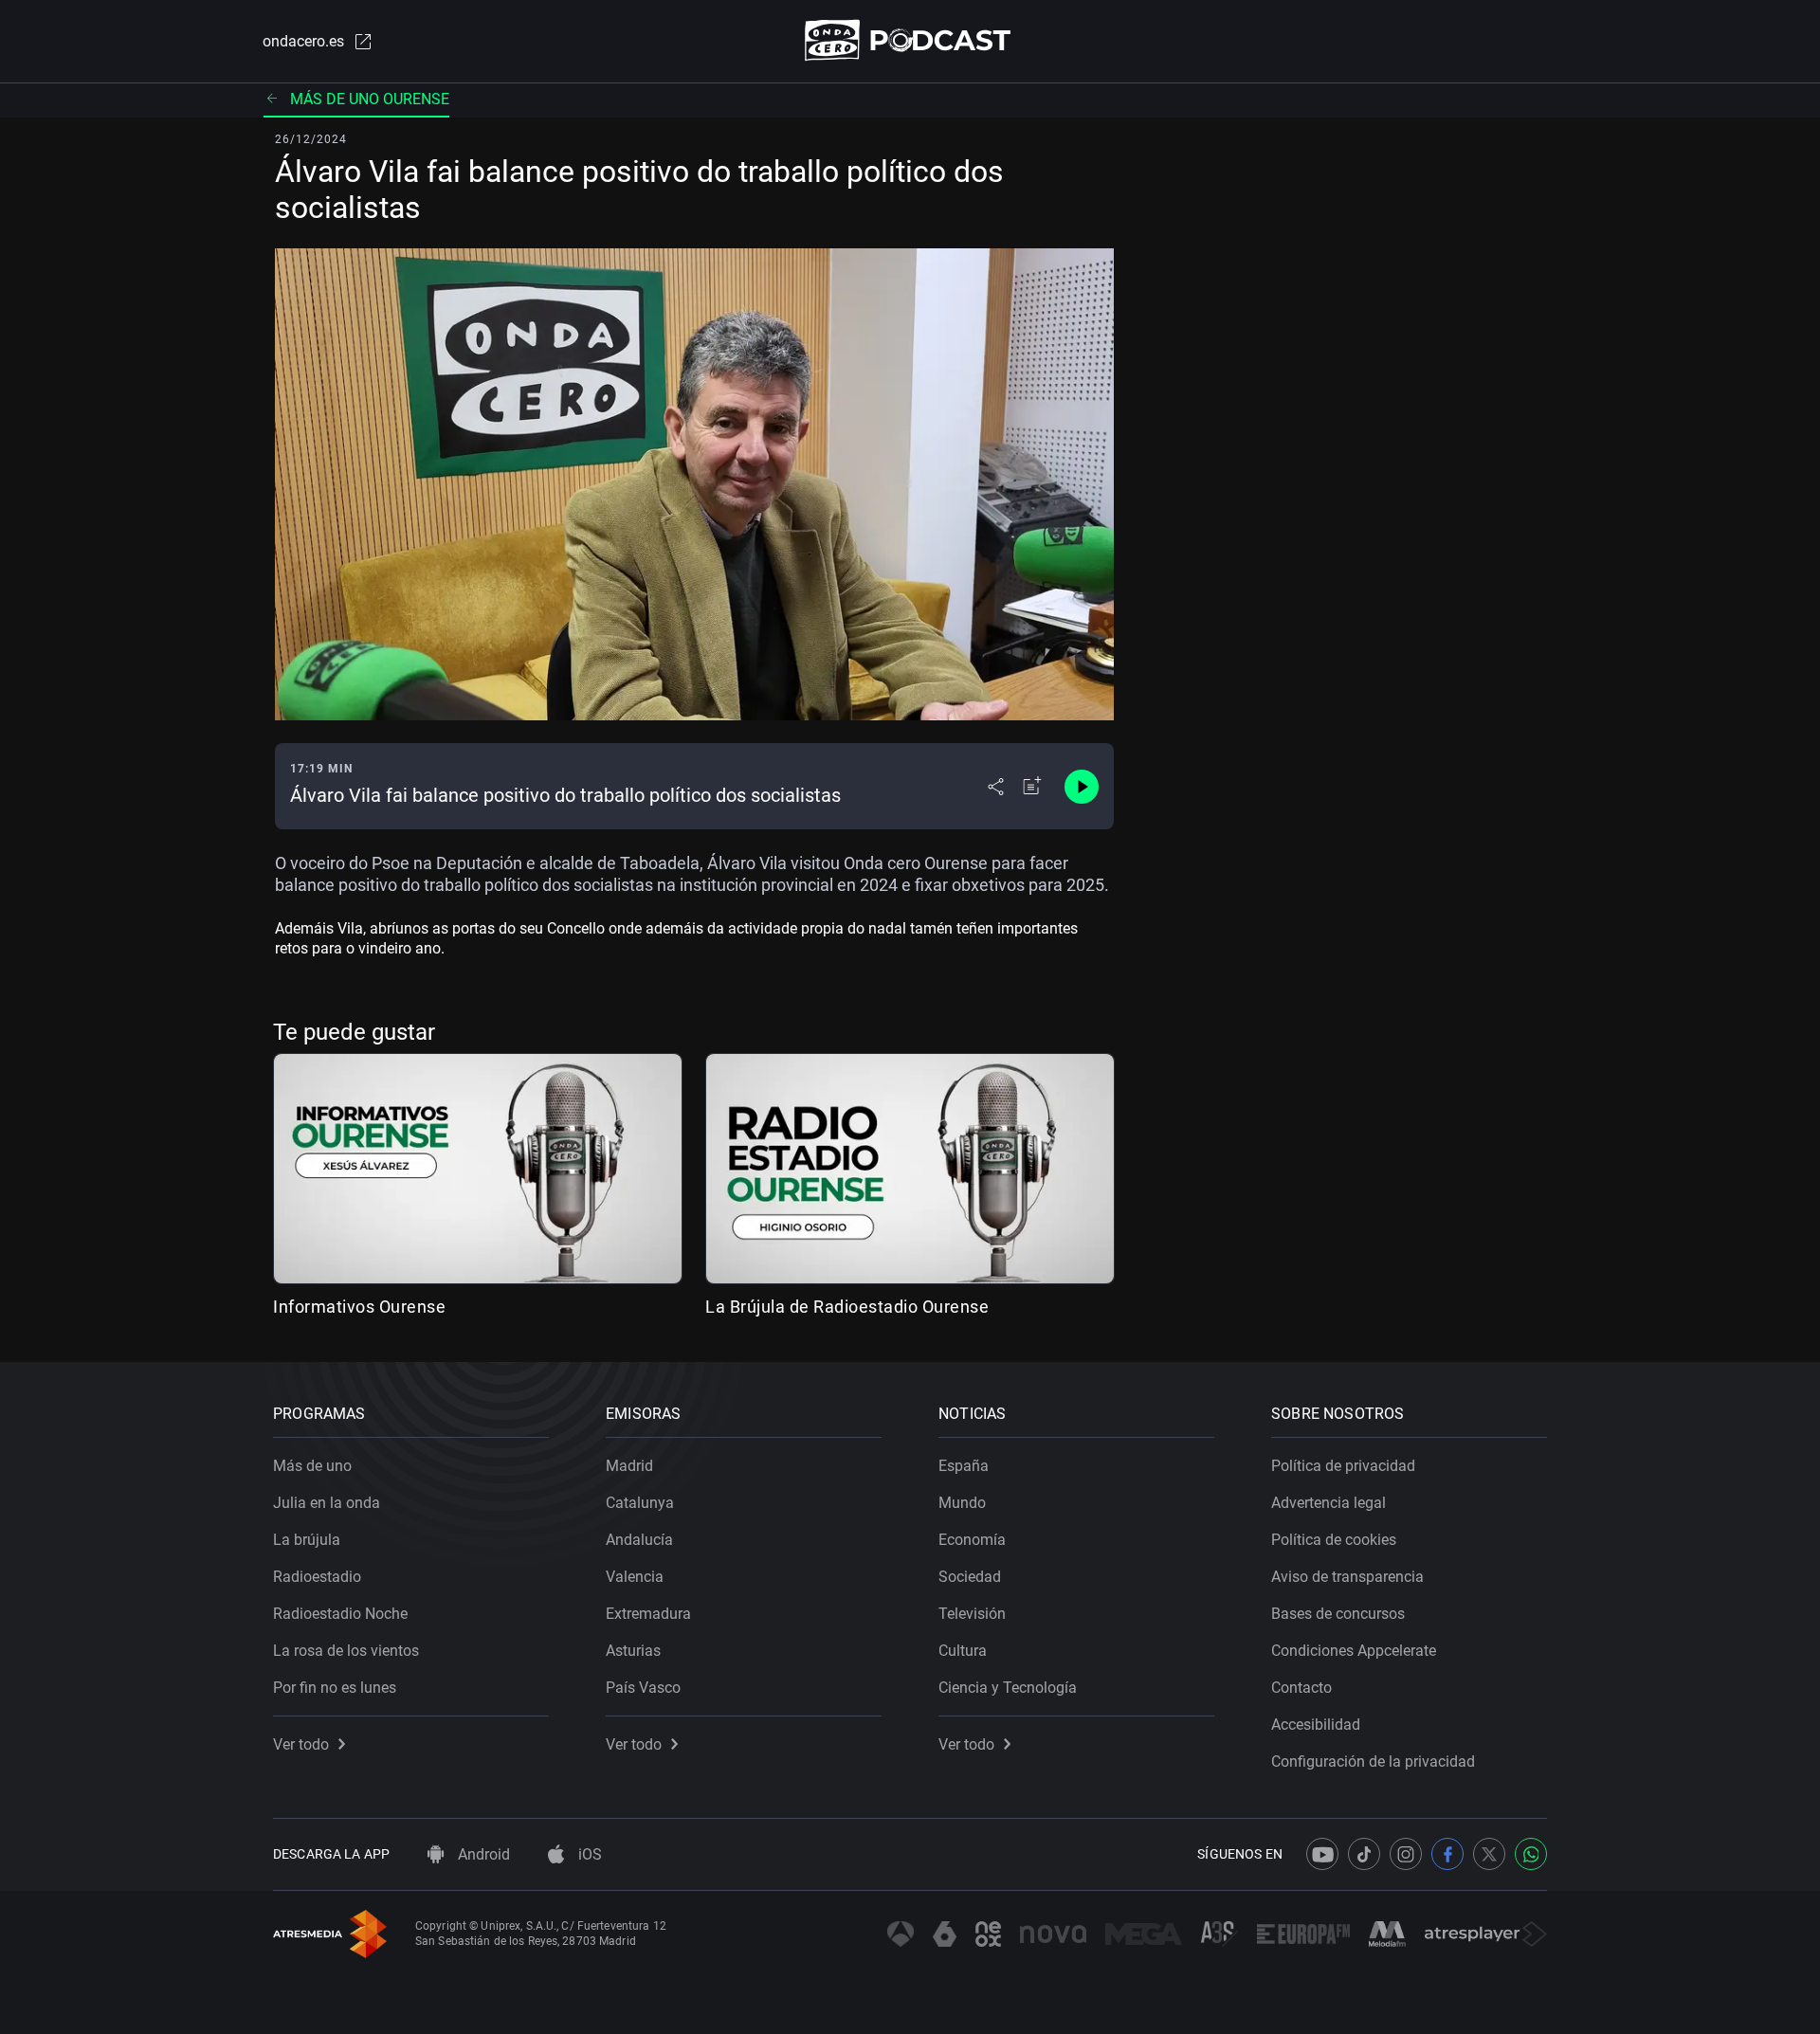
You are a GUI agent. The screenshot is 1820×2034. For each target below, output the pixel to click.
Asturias (633, 1651)
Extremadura (648, 1614)
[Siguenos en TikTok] (1364, 1854)
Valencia (635, 1577)
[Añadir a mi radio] (1032, 787)
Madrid (629, 1466)
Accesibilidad (1316, 1725)
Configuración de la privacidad (1373, 1762)
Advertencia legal (1329, 1503)
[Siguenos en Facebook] (1447, 1854)
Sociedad (970, 1577)
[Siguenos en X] (1489, 1854)
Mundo (962, 1503)
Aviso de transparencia (1347, 1577)
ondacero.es (303, 41)
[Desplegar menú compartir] (996, 787)
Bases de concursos (1338, 1614)
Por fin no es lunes (335, 1688)
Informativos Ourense (359, 1307)
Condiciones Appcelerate (1354, 1651)
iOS (588, 1854)
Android (482, 1854)
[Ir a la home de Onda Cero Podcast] (910, 40)
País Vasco (643, 1688)
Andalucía (639, 1540)
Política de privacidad (1343, 1466)
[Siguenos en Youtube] (1322, 1854)
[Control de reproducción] (1082, 787)
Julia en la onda (327, 1503)
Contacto (1301, 1688)
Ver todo (301, 1744)
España (964, 1466)
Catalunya (640, 1503)
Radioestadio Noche (340, 1614)
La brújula (307, 1540)
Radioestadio (317, 1577)
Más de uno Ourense (370, 99)
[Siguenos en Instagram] (1406, 1854)
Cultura (963, 1651)
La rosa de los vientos (346, 1651)
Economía (972, 1540)
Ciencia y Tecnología (1008, 1688)
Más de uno (312, 1466)
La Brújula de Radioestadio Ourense (847, 1307)
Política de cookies (1334, 1540)
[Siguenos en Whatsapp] (1531, 1854)
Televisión (972, 1614)
